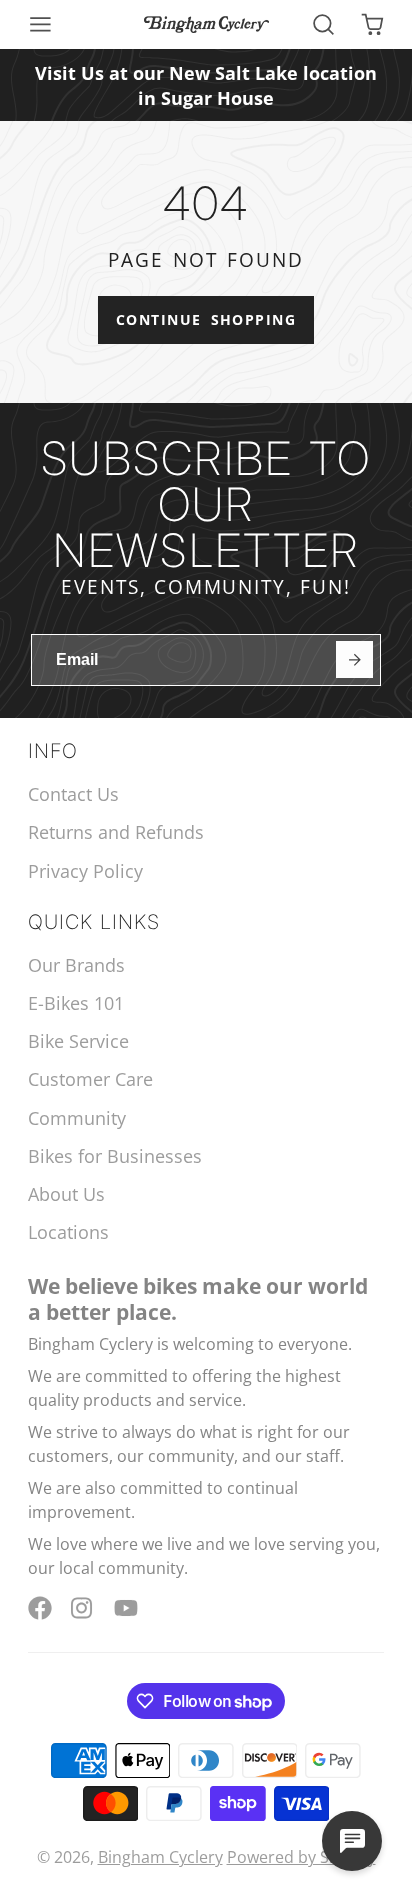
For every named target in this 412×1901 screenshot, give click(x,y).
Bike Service (78, 1041)
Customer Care (90, 1079)
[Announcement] (206, 85)
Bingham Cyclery (160, 1857)
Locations (68, 1232)
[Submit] (354, 659)
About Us (66, 1194)
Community (77, 1118)
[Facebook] (40, 1608)
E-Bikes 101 (76, 1003)
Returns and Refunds (116, 832)
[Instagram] (83, 1608)
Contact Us (73, 794)
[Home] (206, 24)
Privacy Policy (85, 871)
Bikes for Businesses (115, 1156)
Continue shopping (206, 319)
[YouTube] (126, 1608)
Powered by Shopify (301, 1857)
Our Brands (76, 965)
